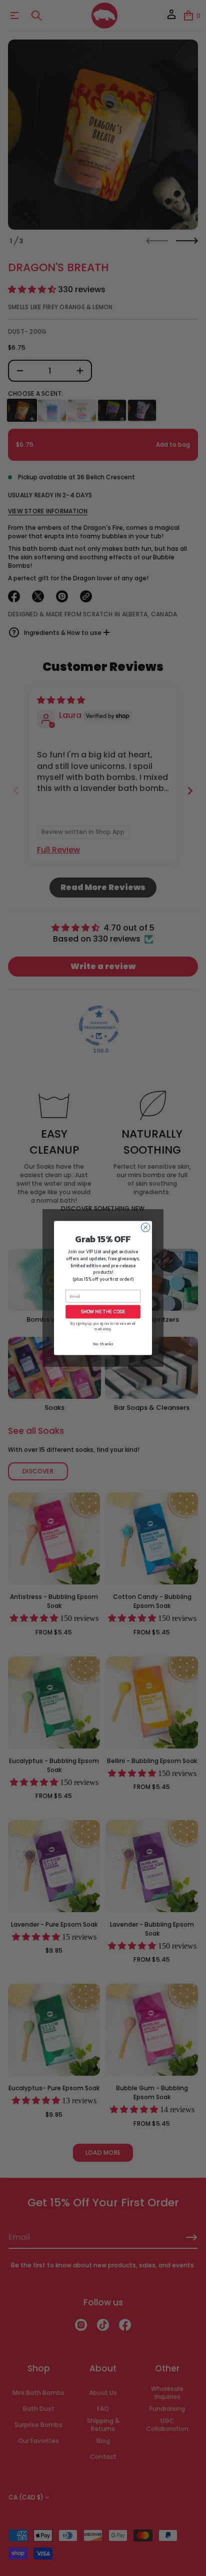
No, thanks (103, 1344)
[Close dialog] (145, 1228)
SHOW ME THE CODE (103, 1312)
